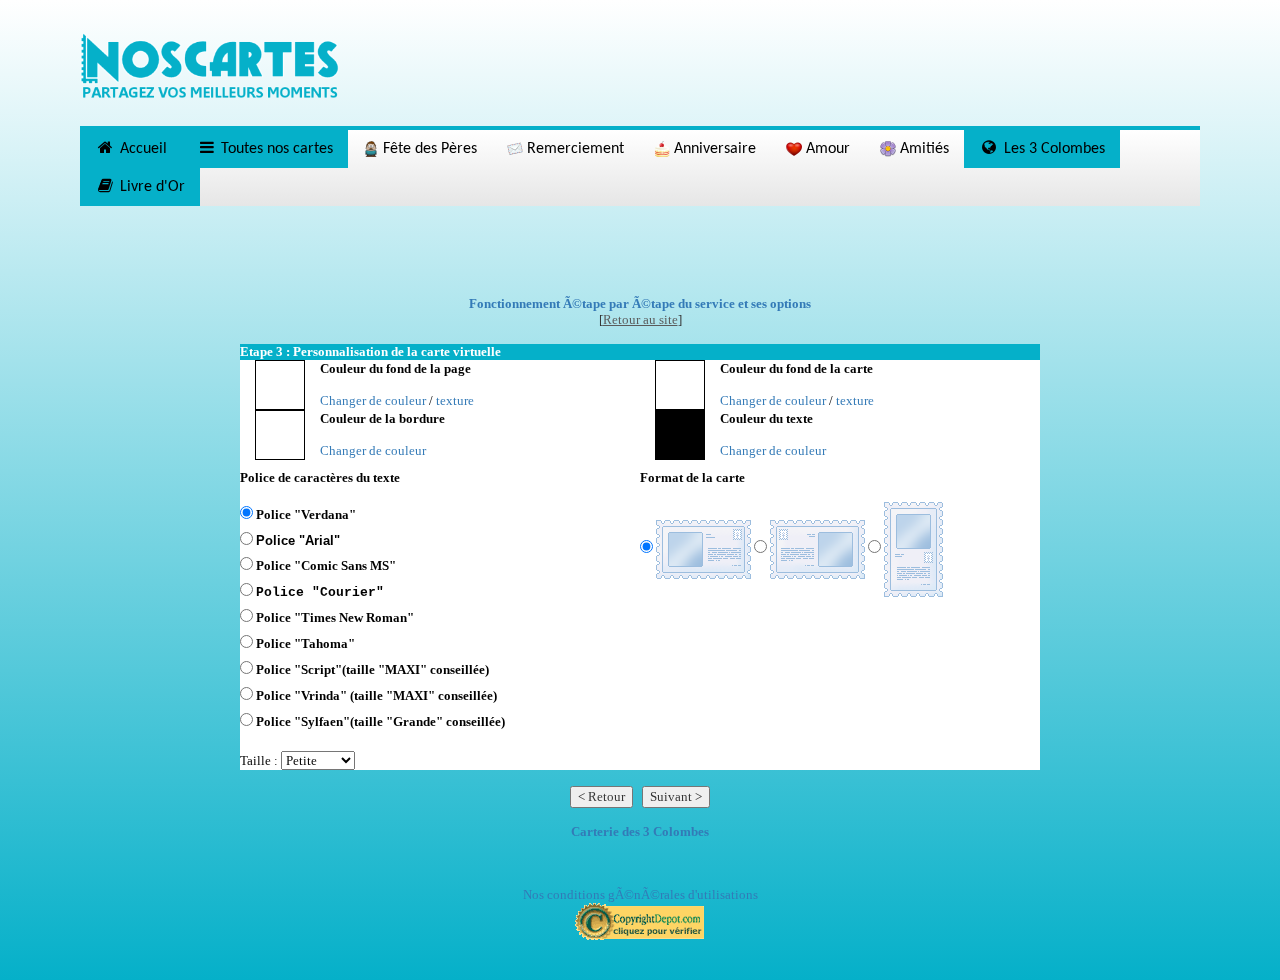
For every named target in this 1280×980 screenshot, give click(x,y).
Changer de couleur (373, 400)
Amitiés (922, 149)
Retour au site (640, 319)
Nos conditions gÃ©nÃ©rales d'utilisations (640, 894)
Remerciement (573, 149)
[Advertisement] (640, 251)
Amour (826, 149)
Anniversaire (713, 149)
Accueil (141, 149)
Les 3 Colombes (1052, 149)
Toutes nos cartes (275, 149)
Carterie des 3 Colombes (640, 831)
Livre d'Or (150, 187)
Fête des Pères (428, 149)
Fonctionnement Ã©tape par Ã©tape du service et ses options (640, 303)
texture (455, 400)
